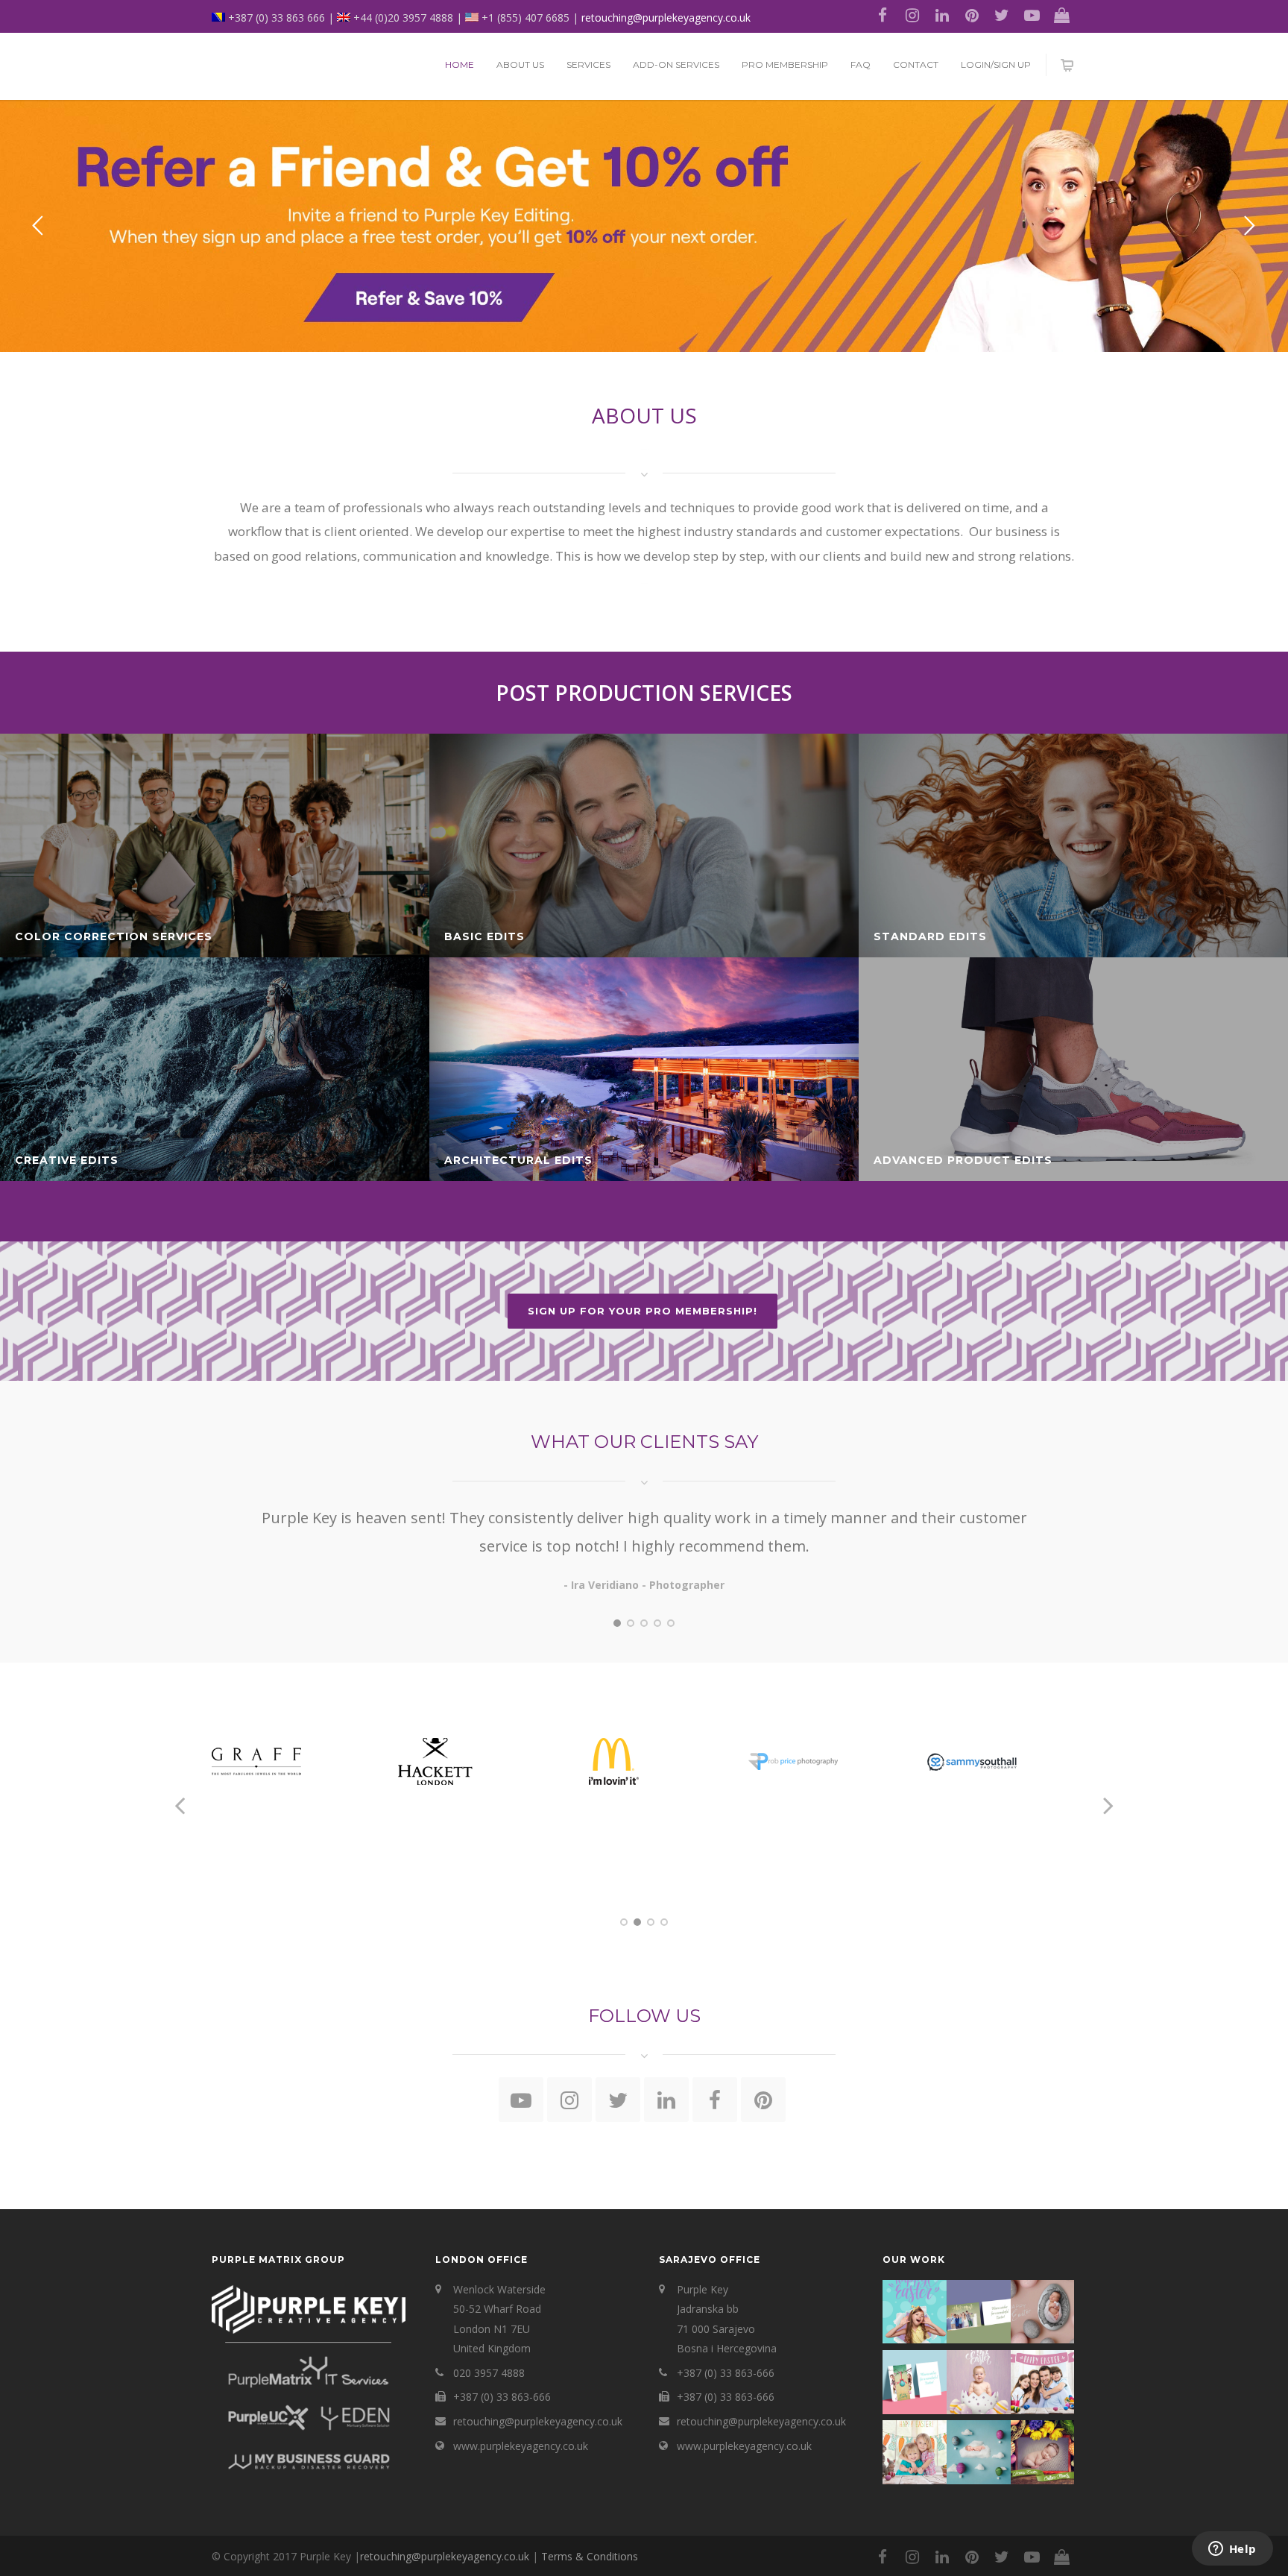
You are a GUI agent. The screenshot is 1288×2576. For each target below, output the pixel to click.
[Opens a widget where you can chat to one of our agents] (1232, 2550)
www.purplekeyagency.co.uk (521, 2446)
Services (588, 64)
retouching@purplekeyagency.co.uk (666, 18)
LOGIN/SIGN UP (996, 64)
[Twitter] (1002, 15)
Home (460, 64)
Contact (916, 64)
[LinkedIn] (942, 15)
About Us (520, 64)
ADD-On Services (676, 64)
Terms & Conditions (590, 2556)
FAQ (861, 64)
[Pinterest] (972, 15)
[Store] (1061, 15)
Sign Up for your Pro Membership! (643, 1311)
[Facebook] (883, 15)
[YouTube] (1032, 15)
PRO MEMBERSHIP (785, 64)
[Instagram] (912, 15)
